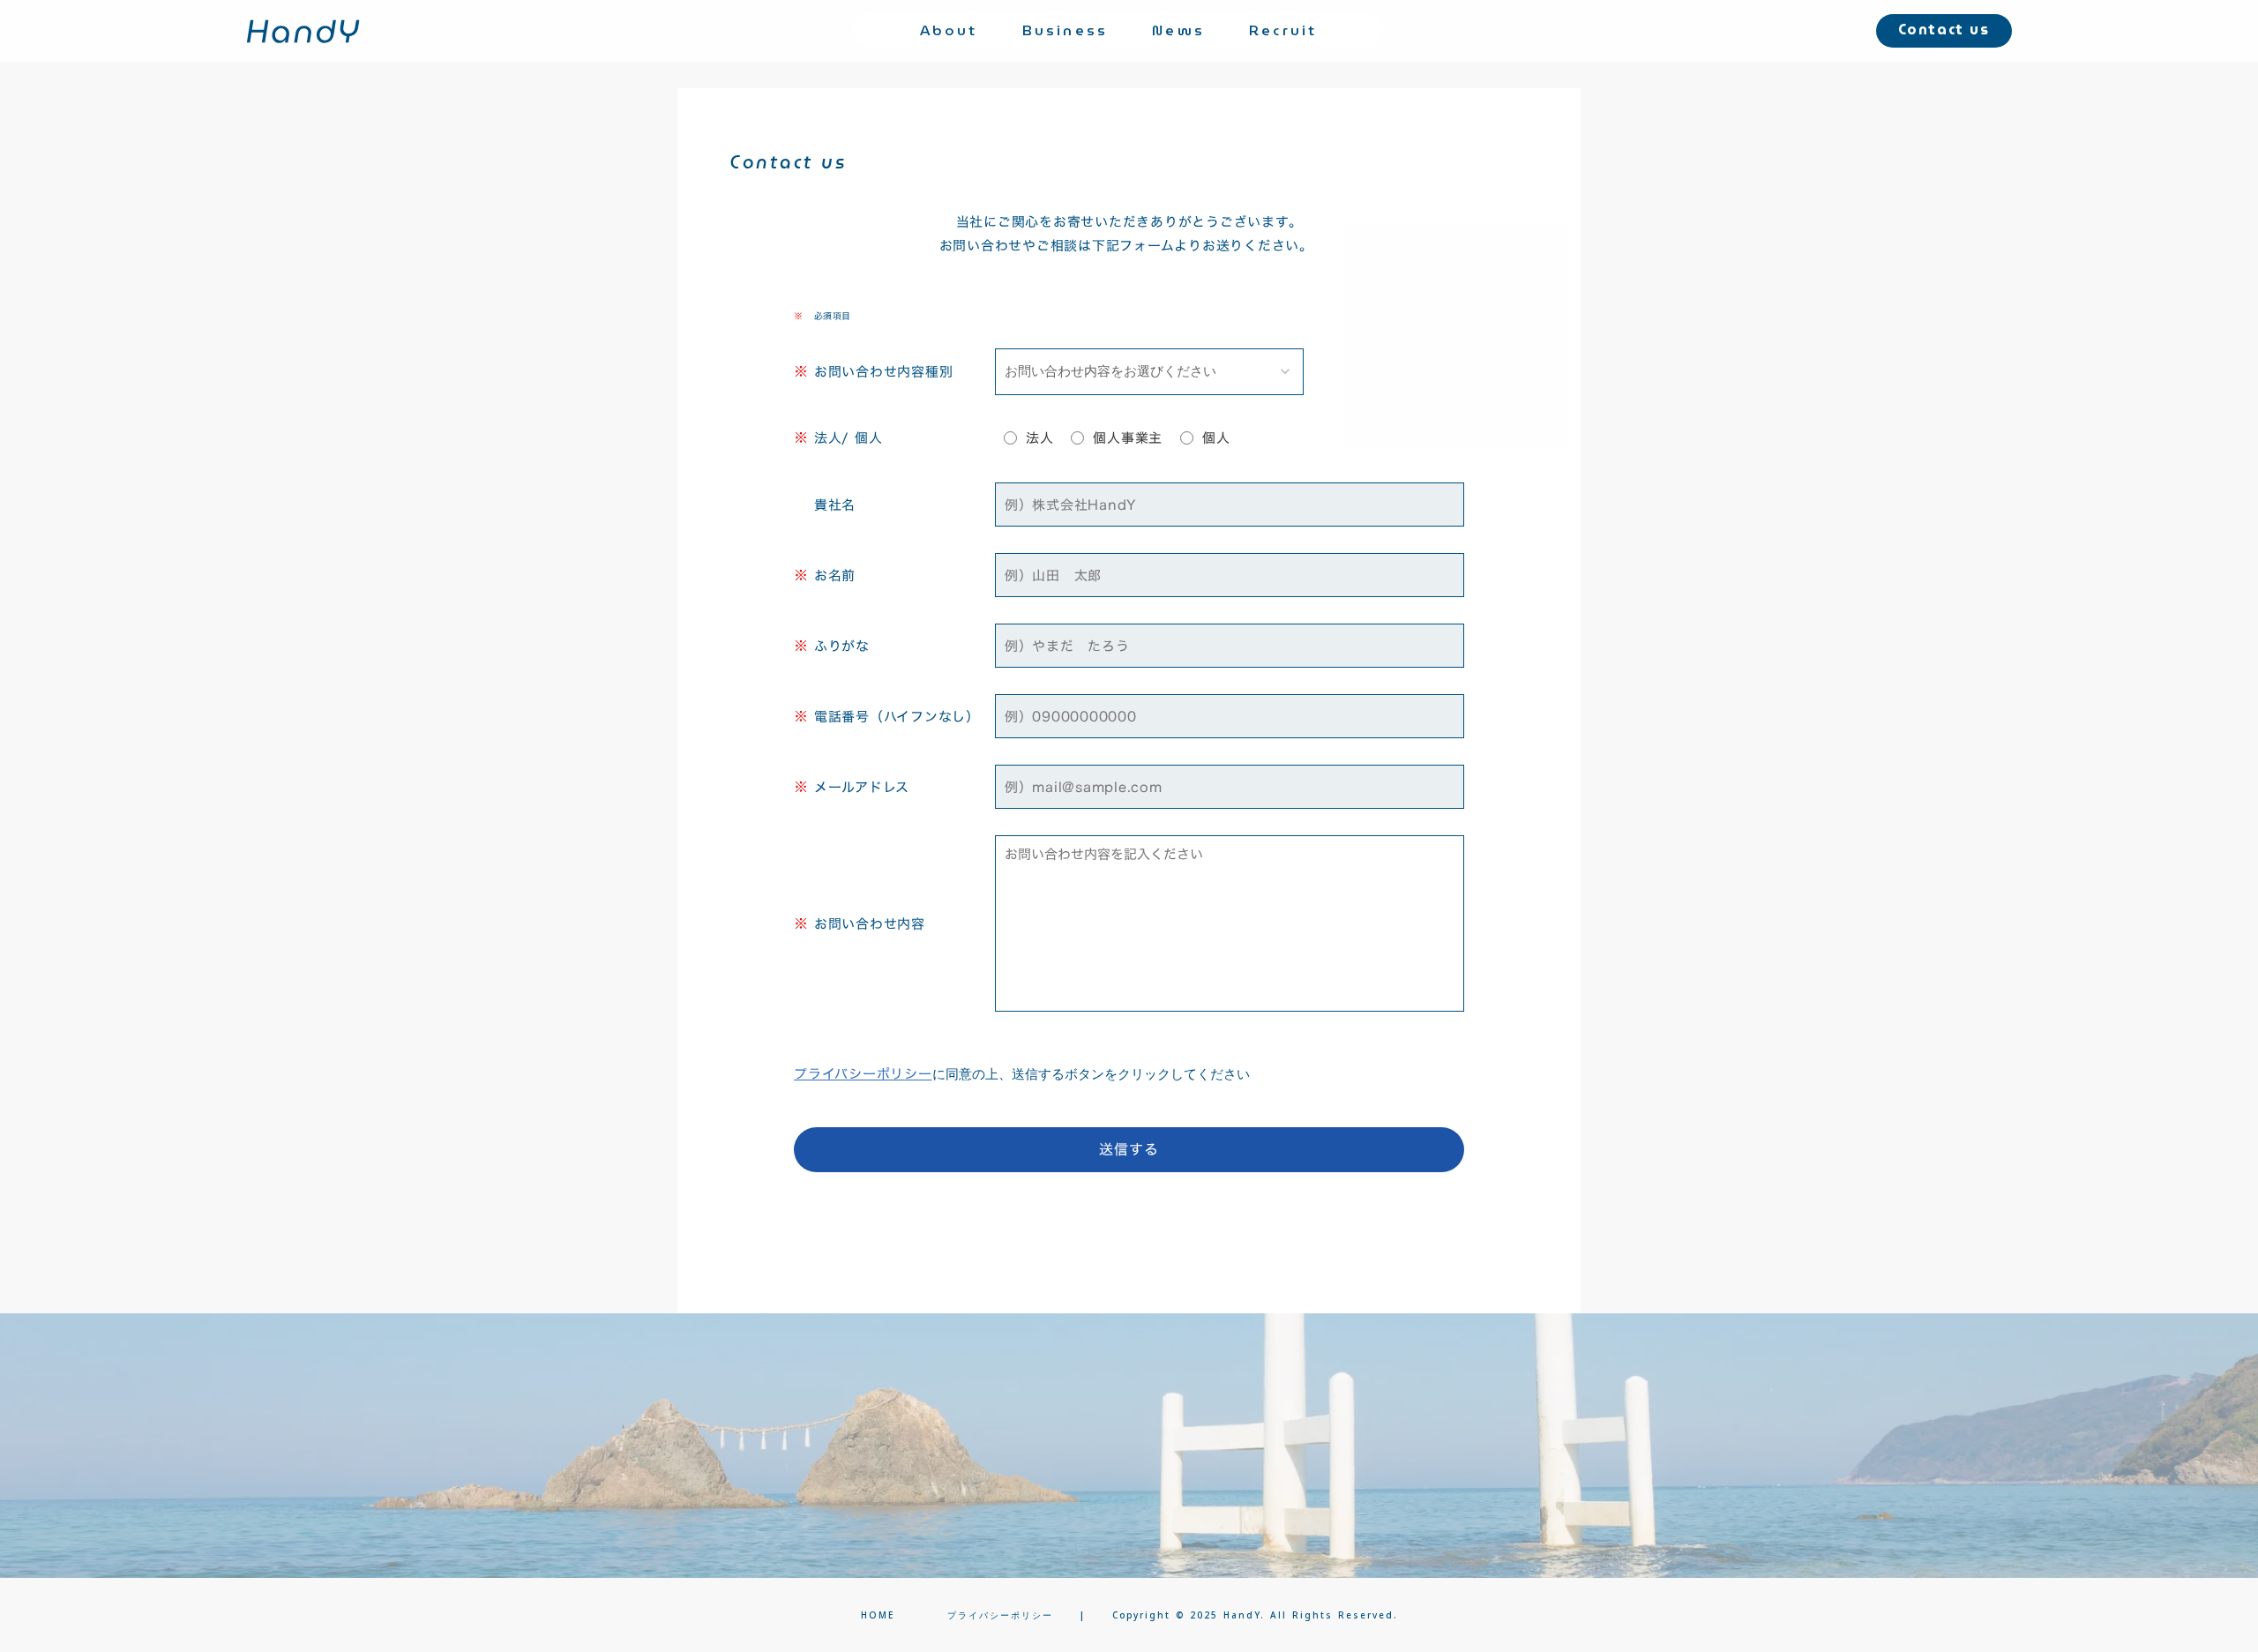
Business (1065, 31)
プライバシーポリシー (863, 1074)
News (1178, 31)
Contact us (1944, 31)
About (949, 31)
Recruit (1283, 31)
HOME (878, 1615)
